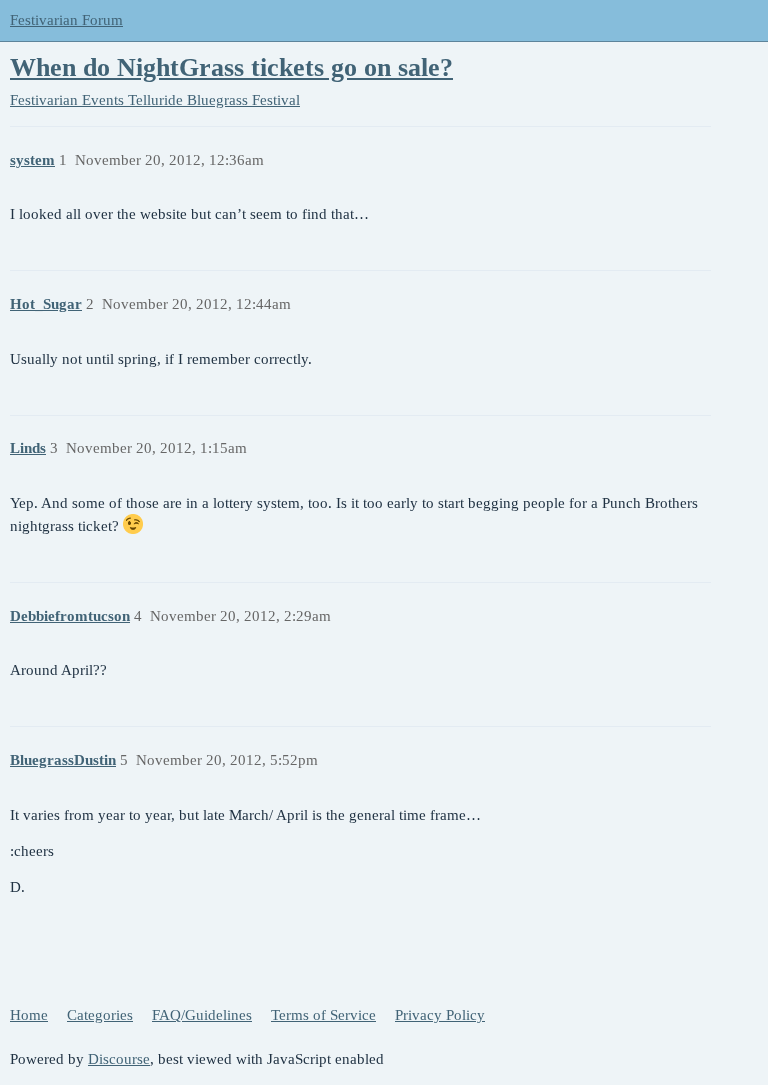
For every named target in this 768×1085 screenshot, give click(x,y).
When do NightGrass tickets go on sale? (231, 67)
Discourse (119, 1059)
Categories (100, 1015)
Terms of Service (323, 1015)
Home (29, 1015)
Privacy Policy (440, 1015)
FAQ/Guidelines (202, 1015)
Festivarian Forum (66, 20)
